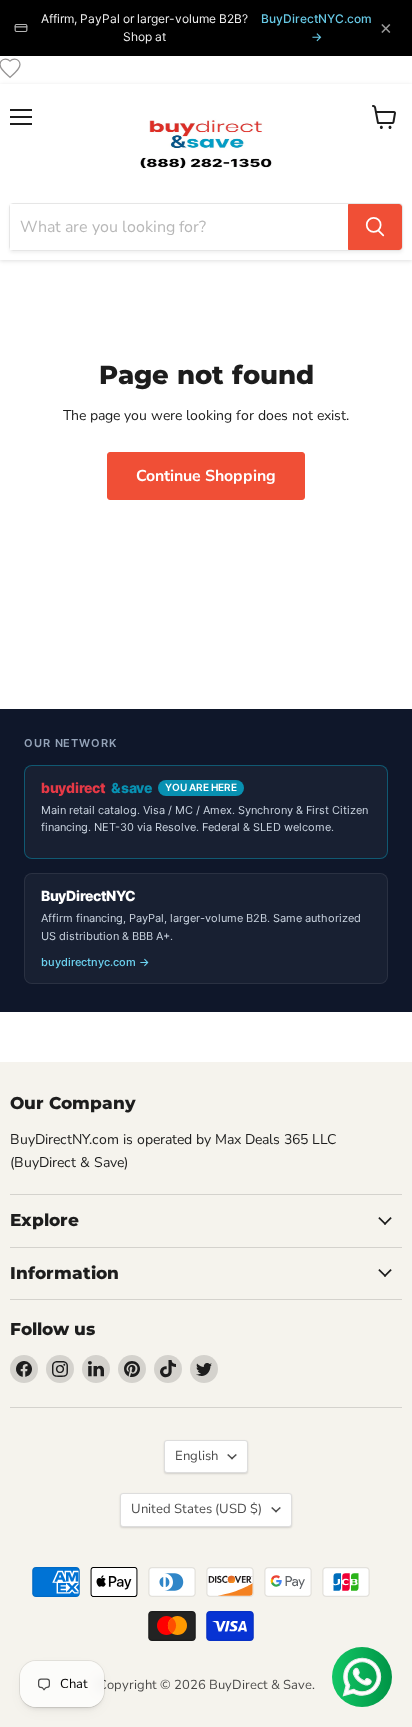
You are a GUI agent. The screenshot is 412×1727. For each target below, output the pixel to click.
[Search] (375, 227)
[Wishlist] (10, 68)
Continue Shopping (206, 476)
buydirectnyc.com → (95, 962)
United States (196, 1509)
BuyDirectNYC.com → (316, 27)
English (196, 1456)
